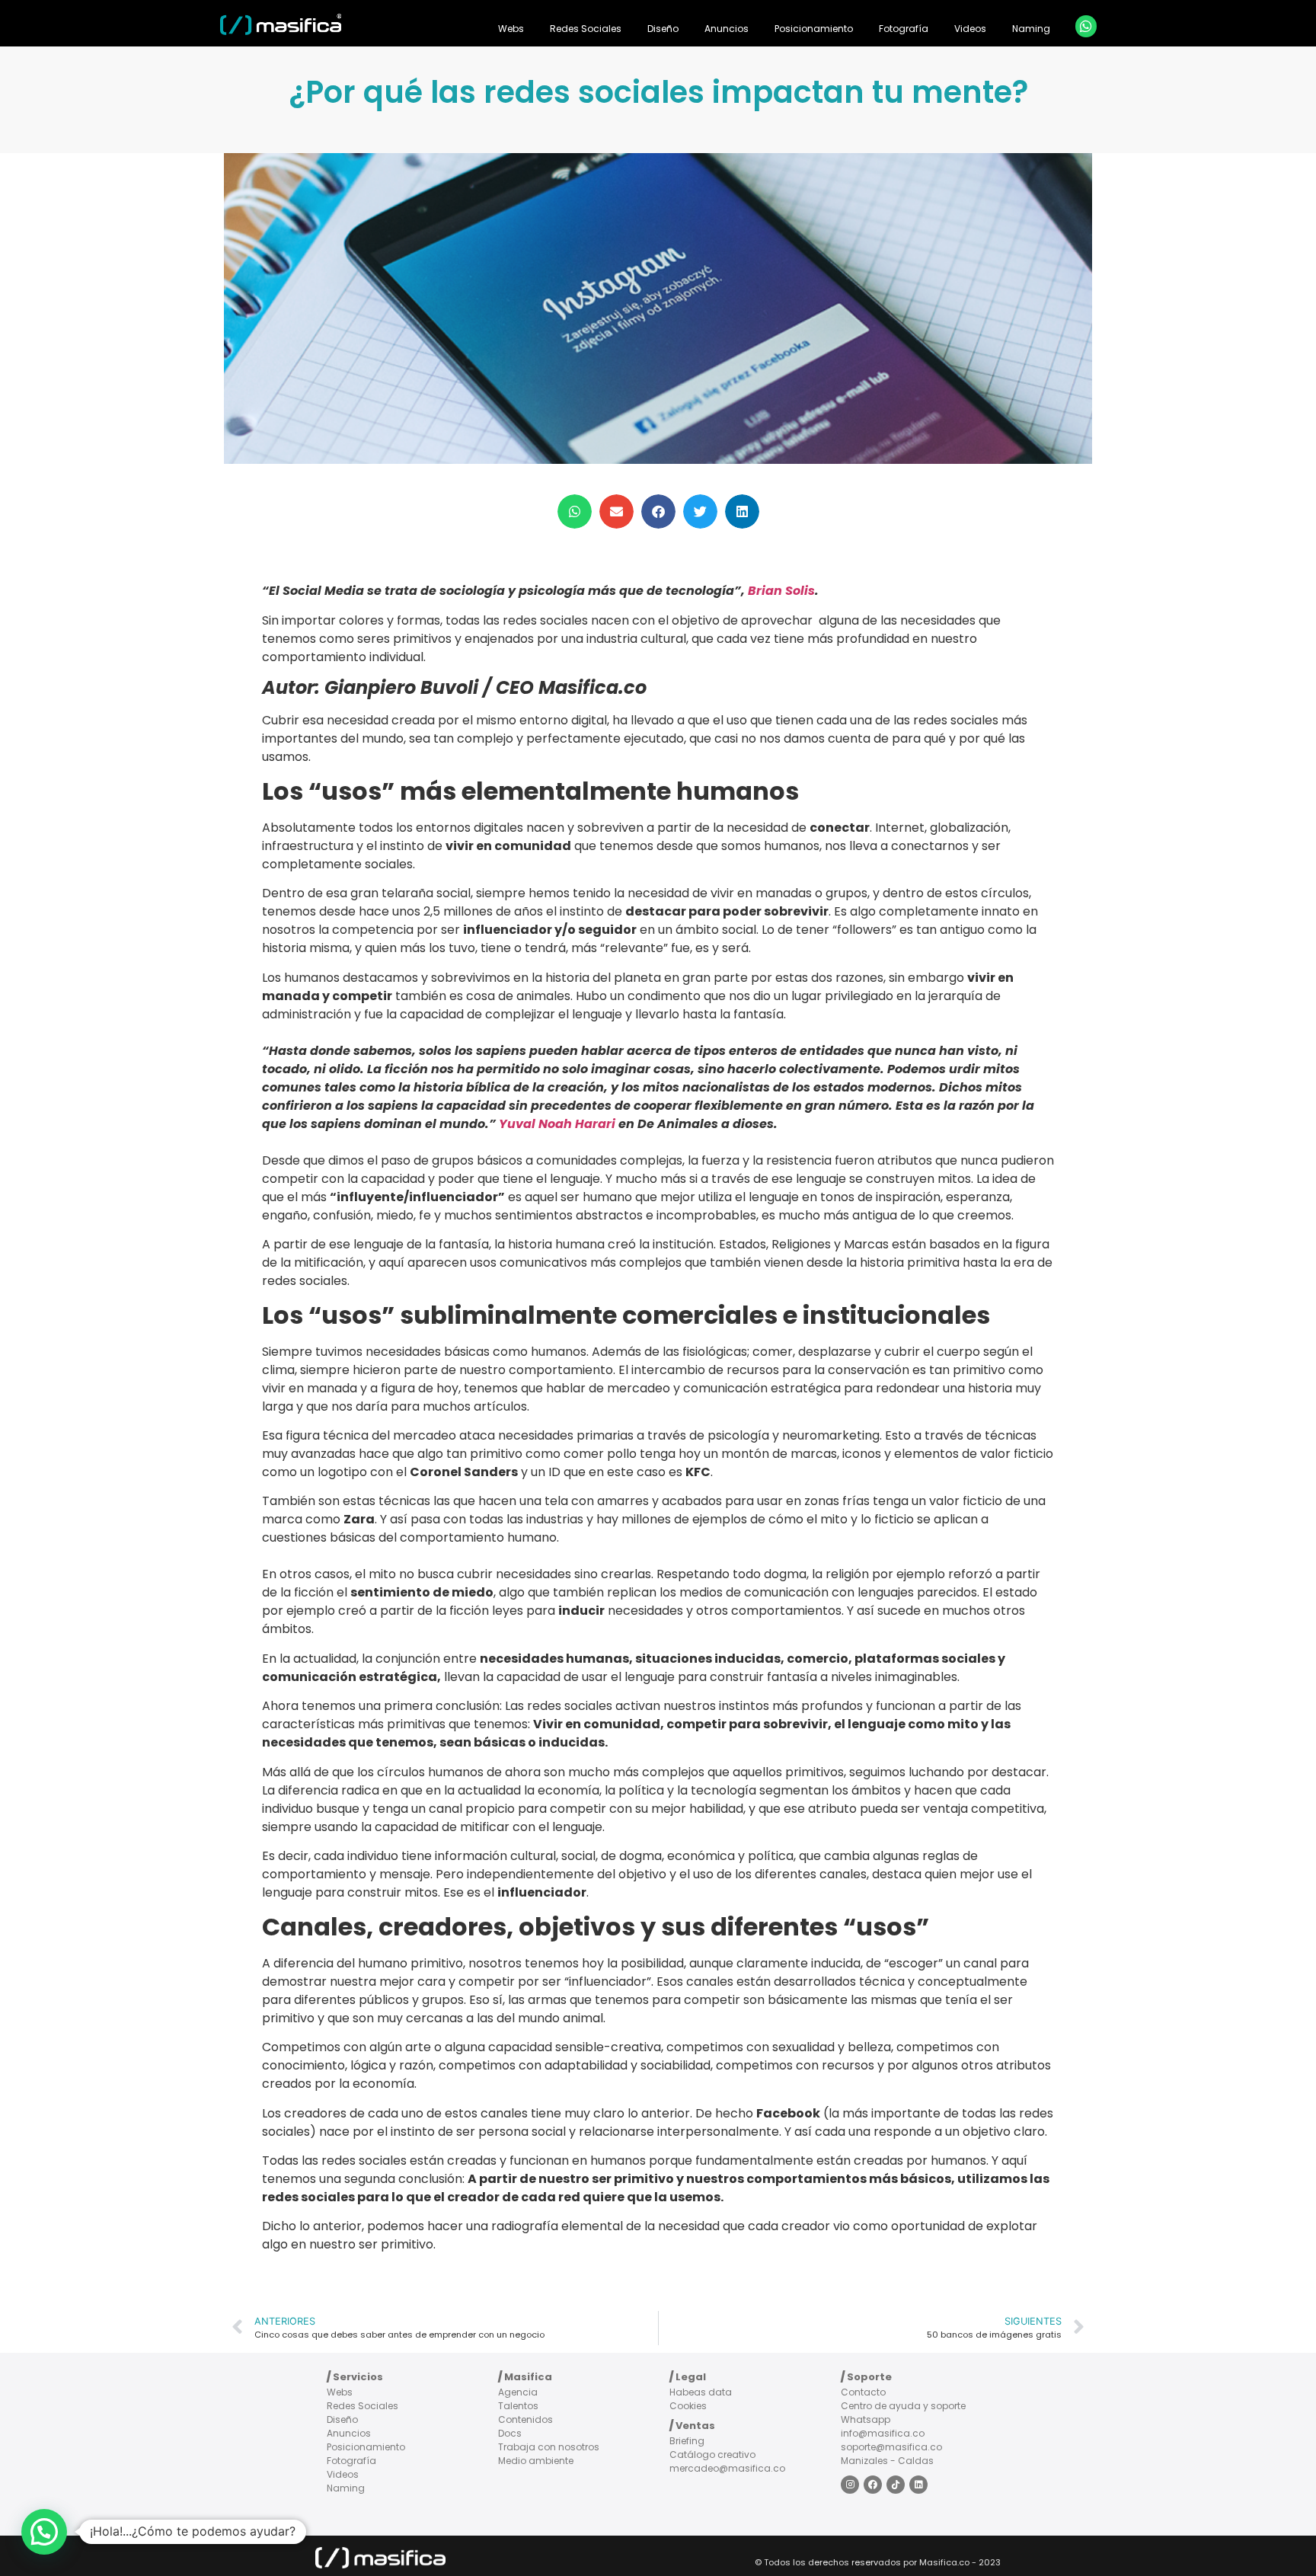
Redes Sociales (586, 29)
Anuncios (727, 29)
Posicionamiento (814, 29)
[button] (575, 511)
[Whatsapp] (1086, 26)
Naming (1031, 29)
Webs (511, 29)
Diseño (663, 29)
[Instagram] (850, 2485)
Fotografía (904, 29)
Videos (970, 29)
